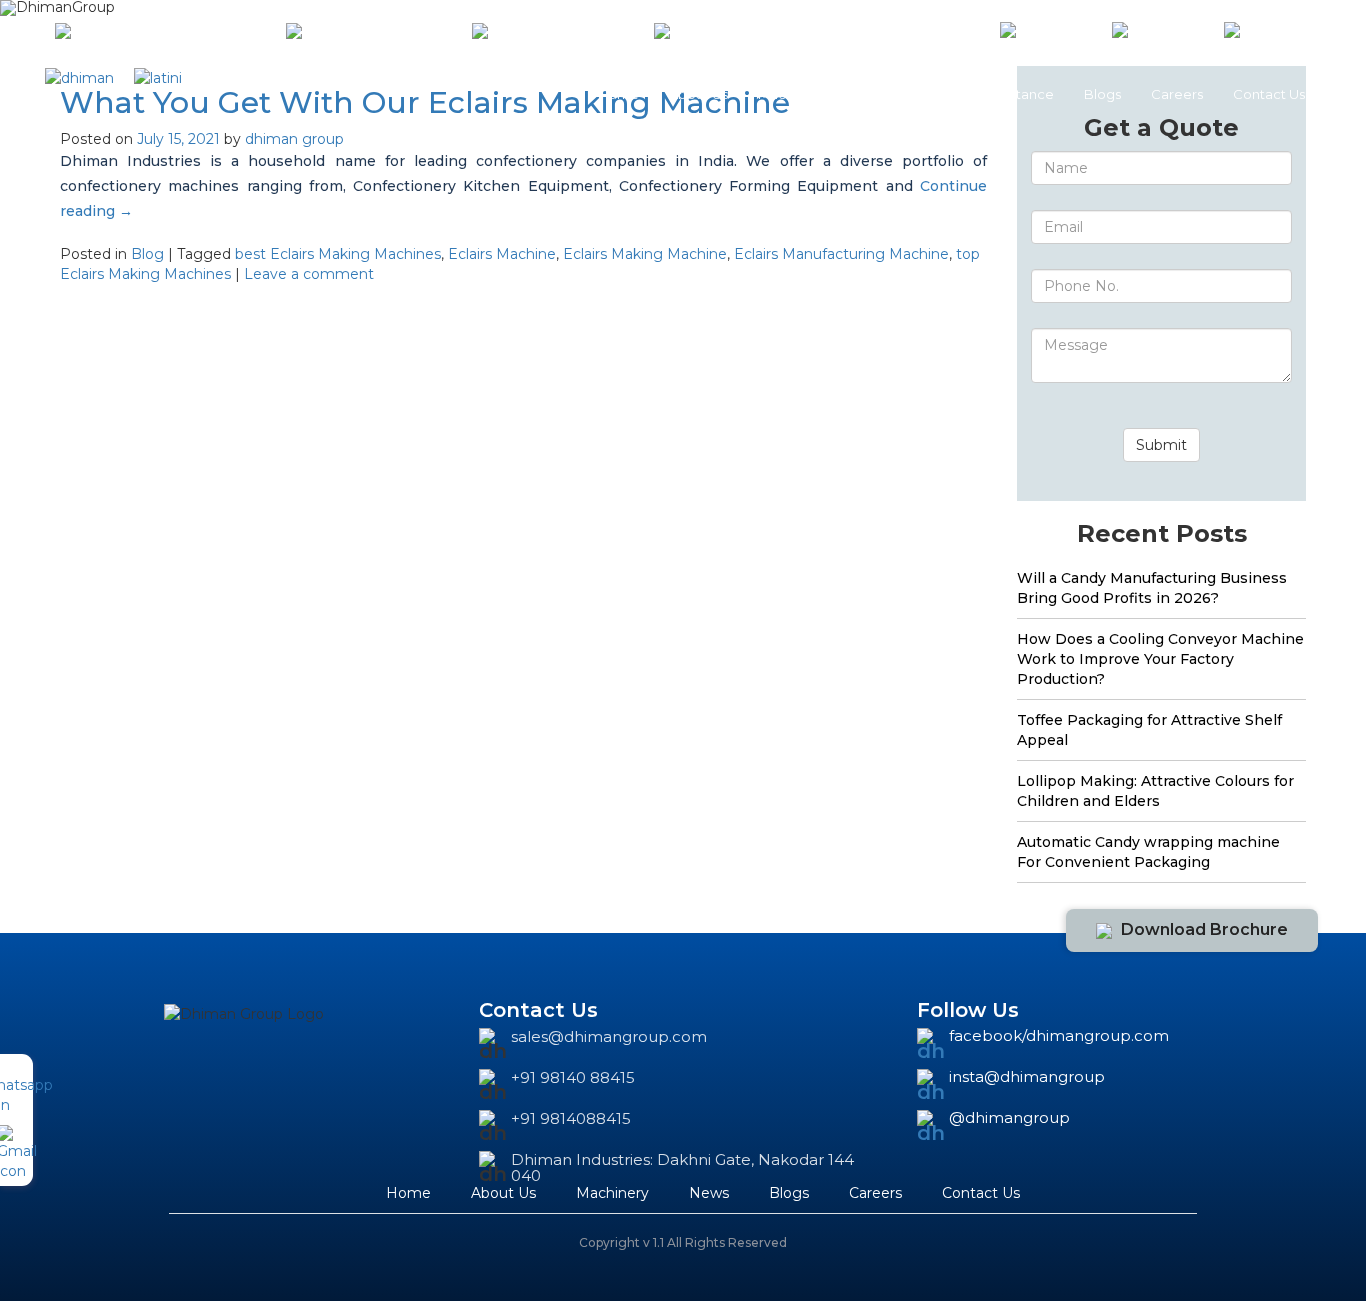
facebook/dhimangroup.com (1059, 1036)
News (874, 94)
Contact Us (1269, 94)
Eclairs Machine (502, 254)
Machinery (792, 94)
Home (618, 94)
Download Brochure (1204, 929)
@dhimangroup (1009, 1118)
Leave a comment (309, 274)
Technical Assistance (988, 94)
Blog (147, 254)
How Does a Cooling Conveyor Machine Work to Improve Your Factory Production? (1160, 659)
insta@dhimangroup (1027, 1077)
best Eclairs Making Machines (338, 254)
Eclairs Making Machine (645, 254)
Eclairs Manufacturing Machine (841, 254)
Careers (1177, 94)
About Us (698, 94)
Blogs (1102, 94)
